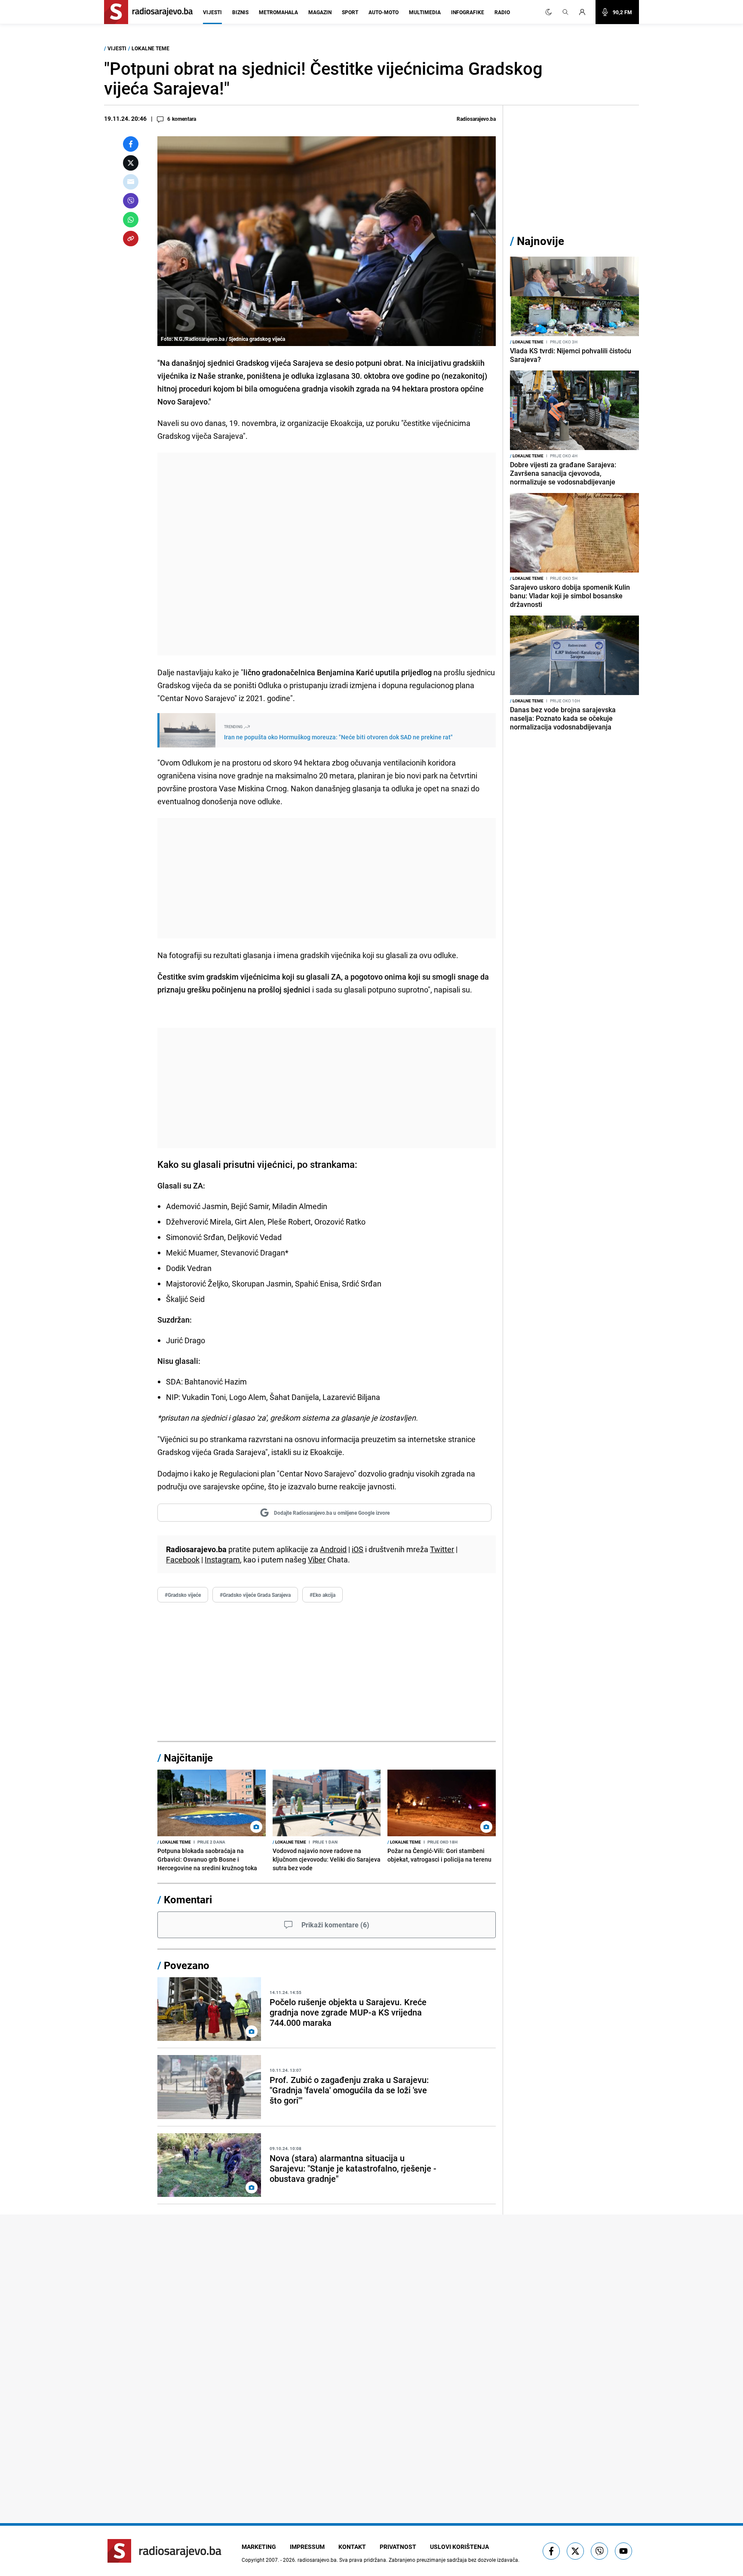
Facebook (183, 1559)
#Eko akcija (322, 1595)
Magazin (320, 12)
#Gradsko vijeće (183, 1595)
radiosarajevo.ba (317, 2560)
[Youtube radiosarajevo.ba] (623, 2551)
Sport (350, 12)
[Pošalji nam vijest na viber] (599, 2551)
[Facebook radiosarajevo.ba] (551, 2551)
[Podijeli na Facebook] (131, 144)
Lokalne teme (150, 48)
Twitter (442, 1549)
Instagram (222, 1559)
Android (333, 1549)
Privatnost (398, 2547)
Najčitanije (188, 1758)
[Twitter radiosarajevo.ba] (575, 2551)
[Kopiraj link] (131, 239)
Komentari (188, 1899)
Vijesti (212, 12)
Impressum (307, 2547)
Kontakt (352, 2547)
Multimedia (425, 12)
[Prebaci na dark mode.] (549, 12)
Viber (317, 1559)
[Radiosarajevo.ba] (164, 2551)
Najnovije (540, 241)
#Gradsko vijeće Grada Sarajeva (255, 1595)
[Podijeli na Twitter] (131, 163)
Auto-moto (384, 12)
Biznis (240, 12)
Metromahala (278, 12)
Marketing (259, 2547)
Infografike (468, 12)
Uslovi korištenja (459, 2547)
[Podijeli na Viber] (131, 201)
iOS (358, 1549)
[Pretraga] (565, 12)
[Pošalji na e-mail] (131, 182)
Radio (502, 12)
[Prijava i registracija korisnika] (585, 12)
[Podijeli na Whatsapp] (131, 220)
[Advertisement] (327, 554)
